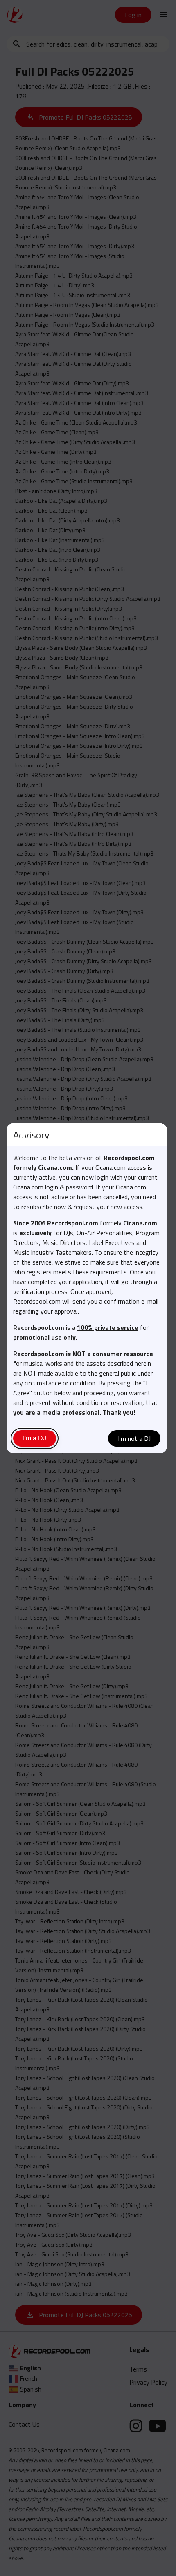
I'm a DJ (35, 1438)
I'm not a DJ (134, 1438)
